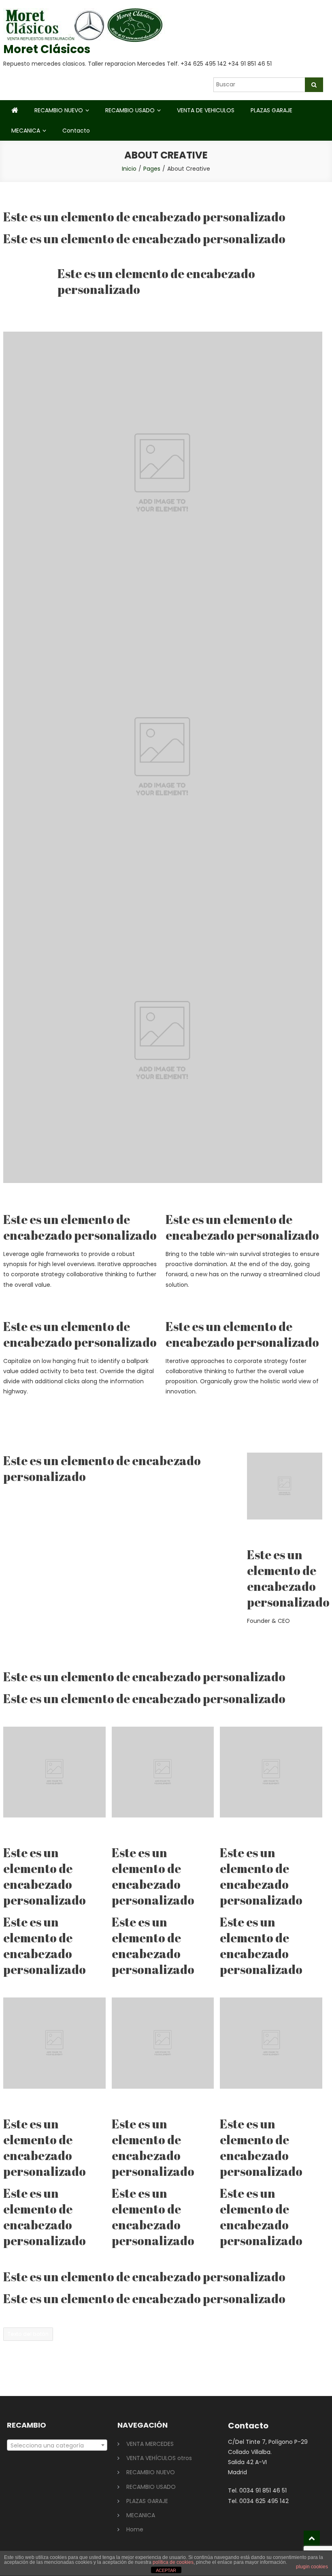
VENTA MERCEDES (150, 2444)
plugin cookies (312, 2567)
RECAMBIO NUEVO (59, 110)
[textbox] (57, 2445)
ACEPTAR (166, 2570)
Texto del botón (28, 2334)
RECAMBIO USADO (130, 110)
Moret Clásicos (47, 49)
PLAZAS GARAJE (271, 110)
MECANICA (26, 131)
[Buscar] (314, 85)
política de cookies (173, 2562)
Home (135, 2529)
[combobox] (57, 2445)
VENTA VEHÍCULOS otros (159, 2458)
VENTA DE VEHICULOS (206, 110)
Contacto (76, 131)
